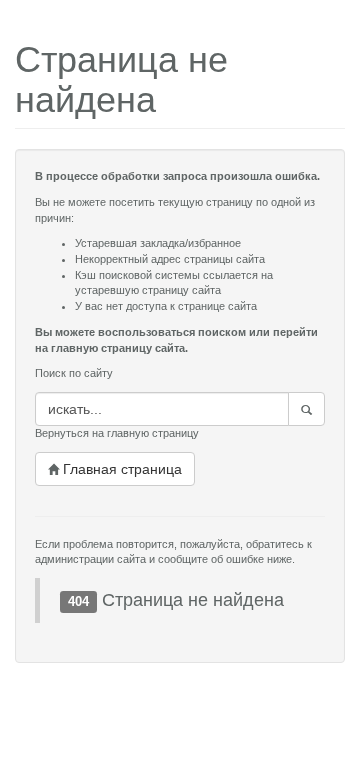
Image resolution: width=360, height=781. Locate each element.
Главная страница (120, 469)
